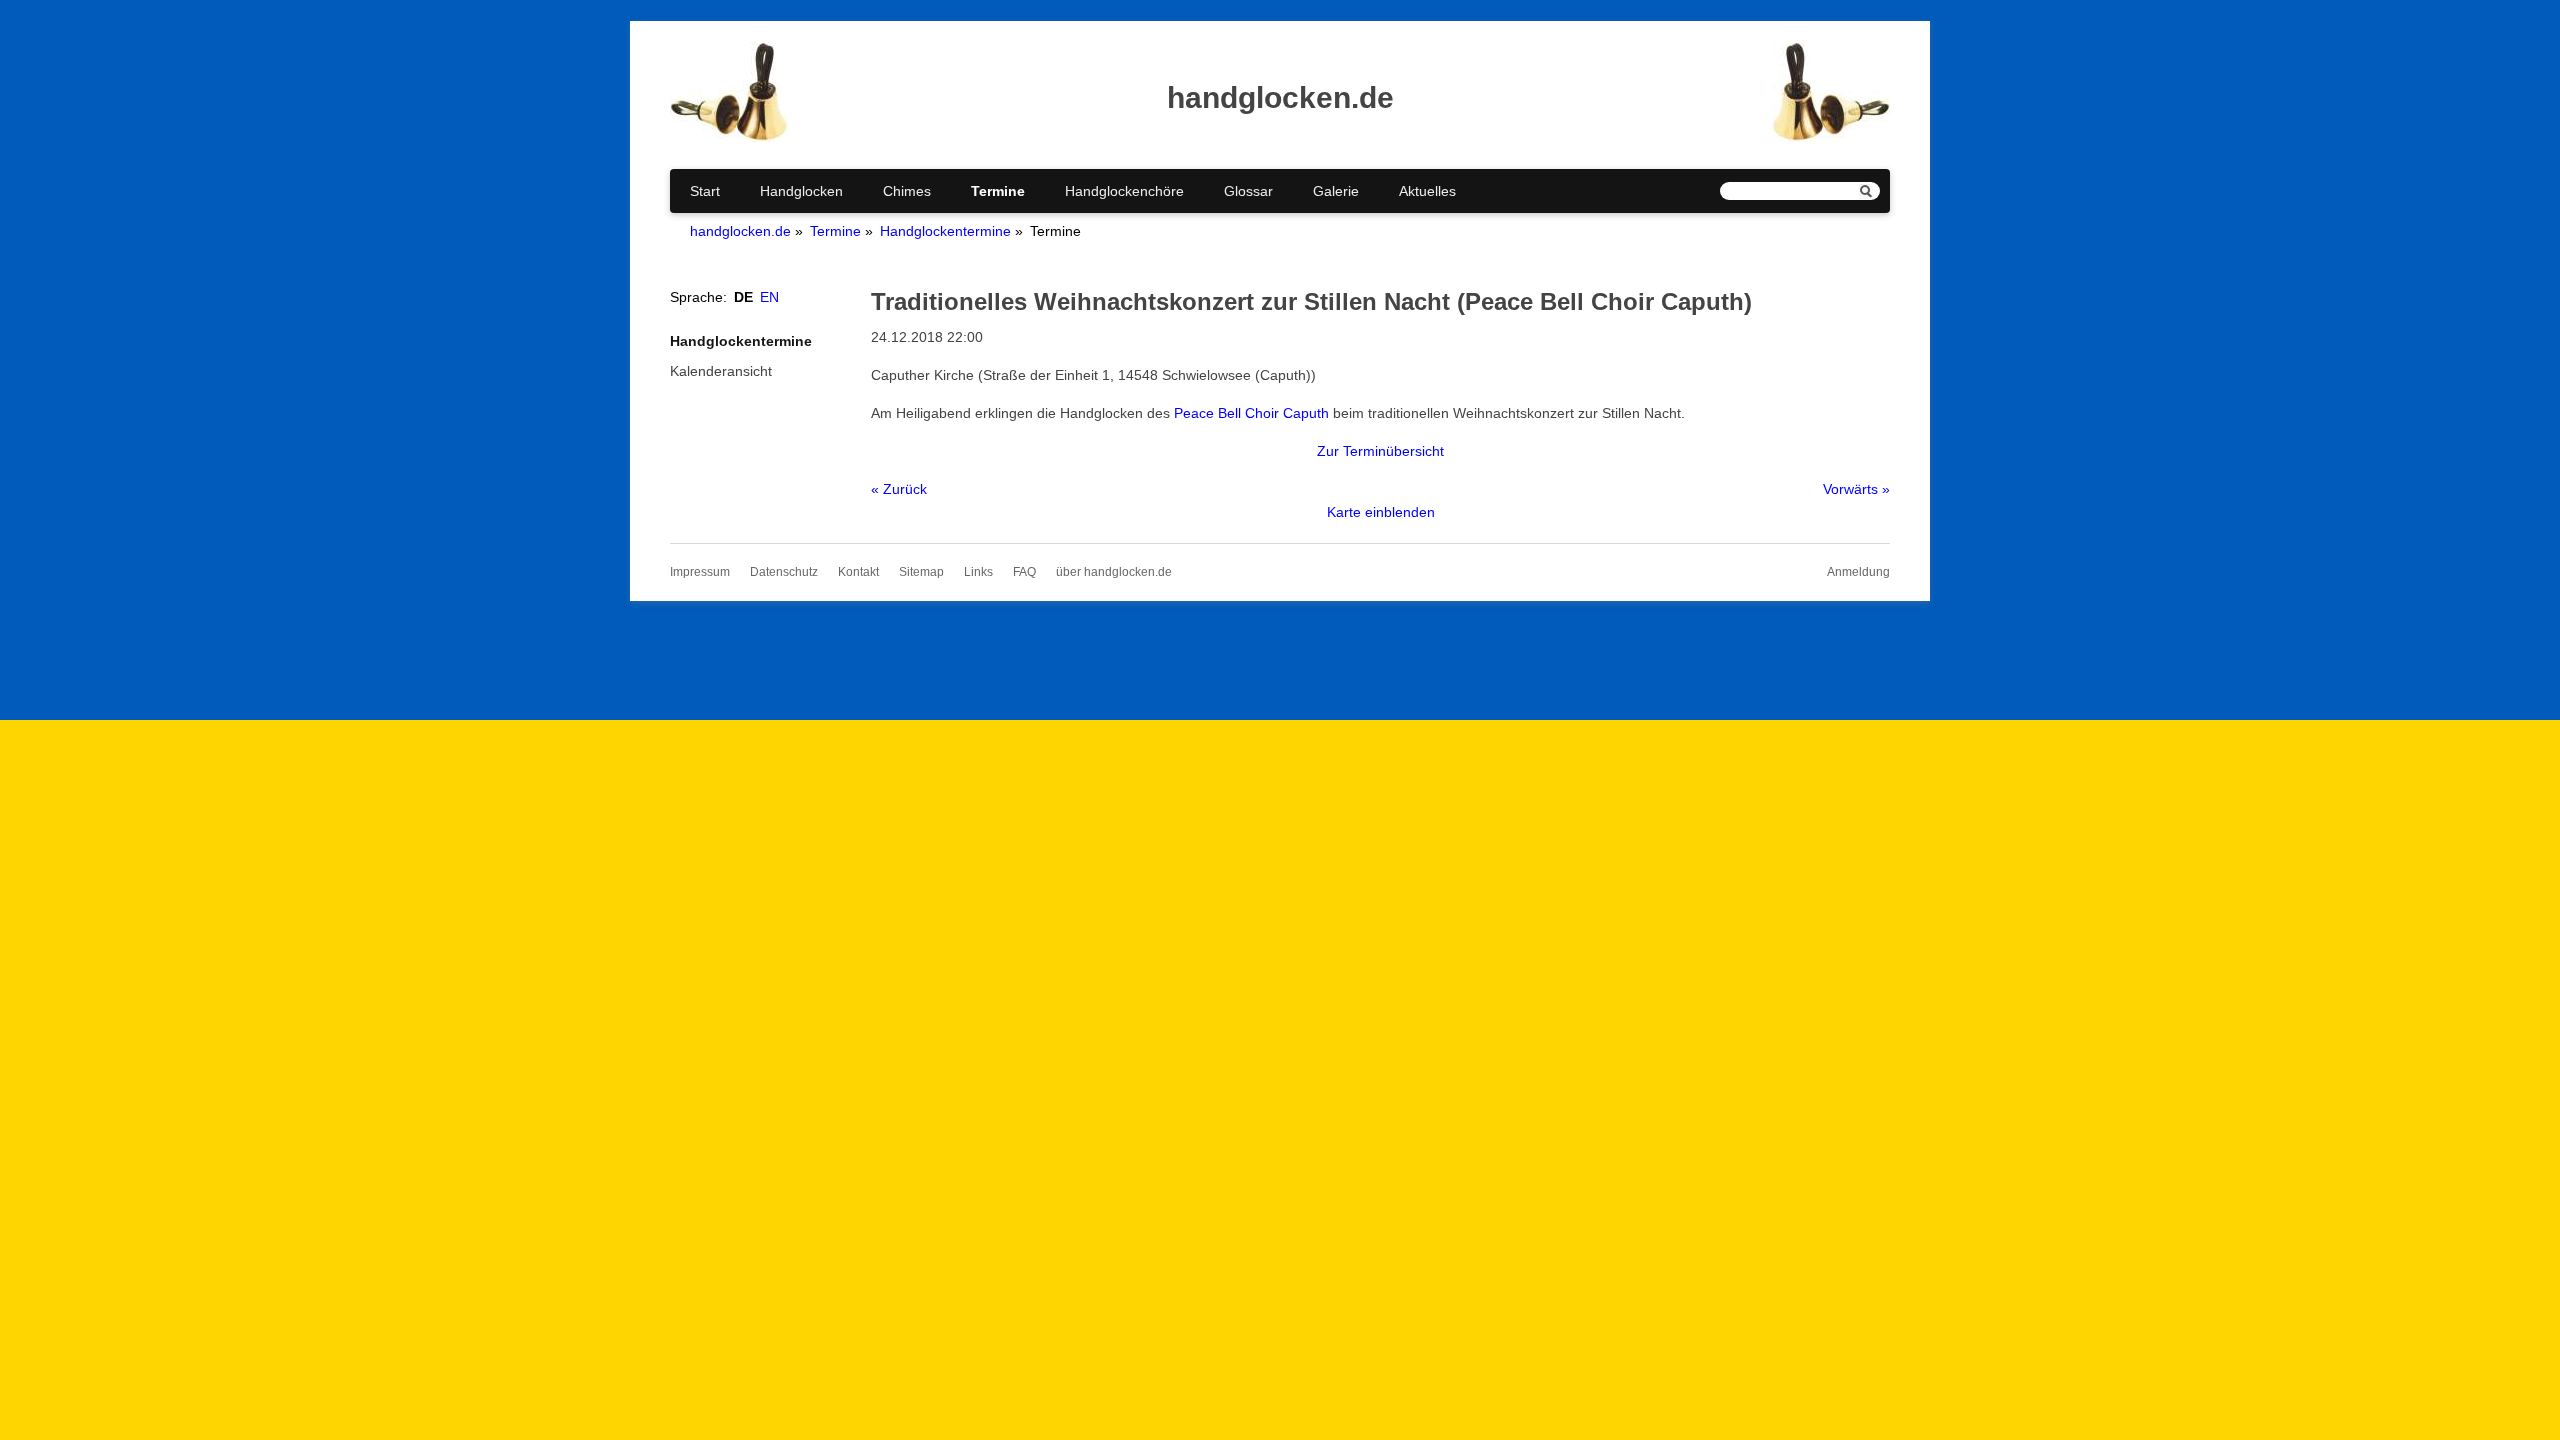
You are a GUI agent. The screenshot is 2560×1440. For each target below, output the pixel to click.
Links (978, 572)
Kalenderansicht (721, 371)
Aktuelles (1427, 191)
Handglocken (801, 191)
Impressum (700, 572)
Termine (998, 191)
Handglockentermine (945, 231)
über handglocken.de (1114, 572)
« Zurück (899, 489)
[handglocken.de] (729, 137)
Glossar (1248, 191)
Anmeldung (1858, 572)
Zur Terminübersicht (1380, 451)
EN (769, 297)
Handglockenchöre (1124, 191)
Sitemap (921, 572)
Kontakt (858, 572)
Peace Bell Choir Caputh (1251, 413)
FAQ (1024, 572)
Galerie (1336, 191)
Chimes (907, 191)
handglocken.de (740, 231)
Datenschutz (784, 572)
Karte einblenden (1381, 512)
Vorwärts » (1856, 489)
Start (705, 191)
